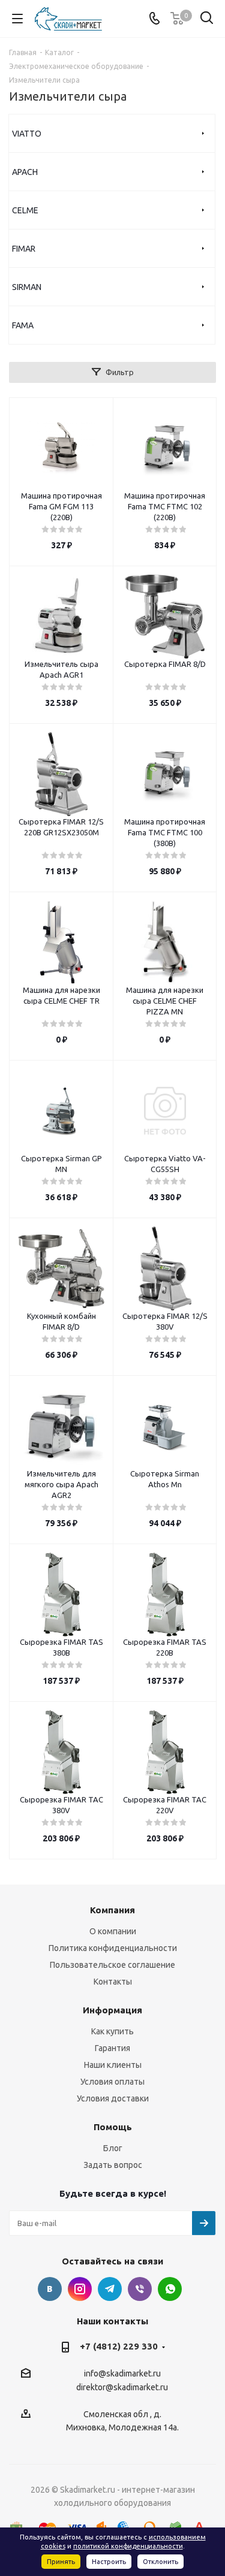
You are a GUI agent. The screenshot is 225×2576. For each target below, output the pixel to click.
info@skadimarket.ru (122, 2373)
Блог (113, 2148)
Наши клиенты (113, 2065)
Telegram (110, 2289)
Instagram (80, 2289)
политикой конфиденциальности (128, 2546)
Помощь (113, 2127)
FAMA (23, 325)
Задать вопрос (113, 2165)
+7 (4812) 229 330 (119, 2346)
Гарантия (112, 2048)
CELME (25, 210)
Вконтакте (50, 2289)
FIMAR (24, 249)
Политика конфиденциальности (113, 1948)
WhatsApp (170, 2289)
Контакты (113, 1982)
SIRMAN (27, 287)
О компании (113, 1931)
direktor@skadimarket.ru (122, 2388)
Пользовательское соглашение (112, 1965)
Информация (112, 2010)
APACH (25, 172)
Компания (112, 1910)
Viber (140, 2289)
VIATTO (27, 134)
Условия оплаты (112, 2082)
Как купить (112, 2031)
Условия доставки (113, 2098)
